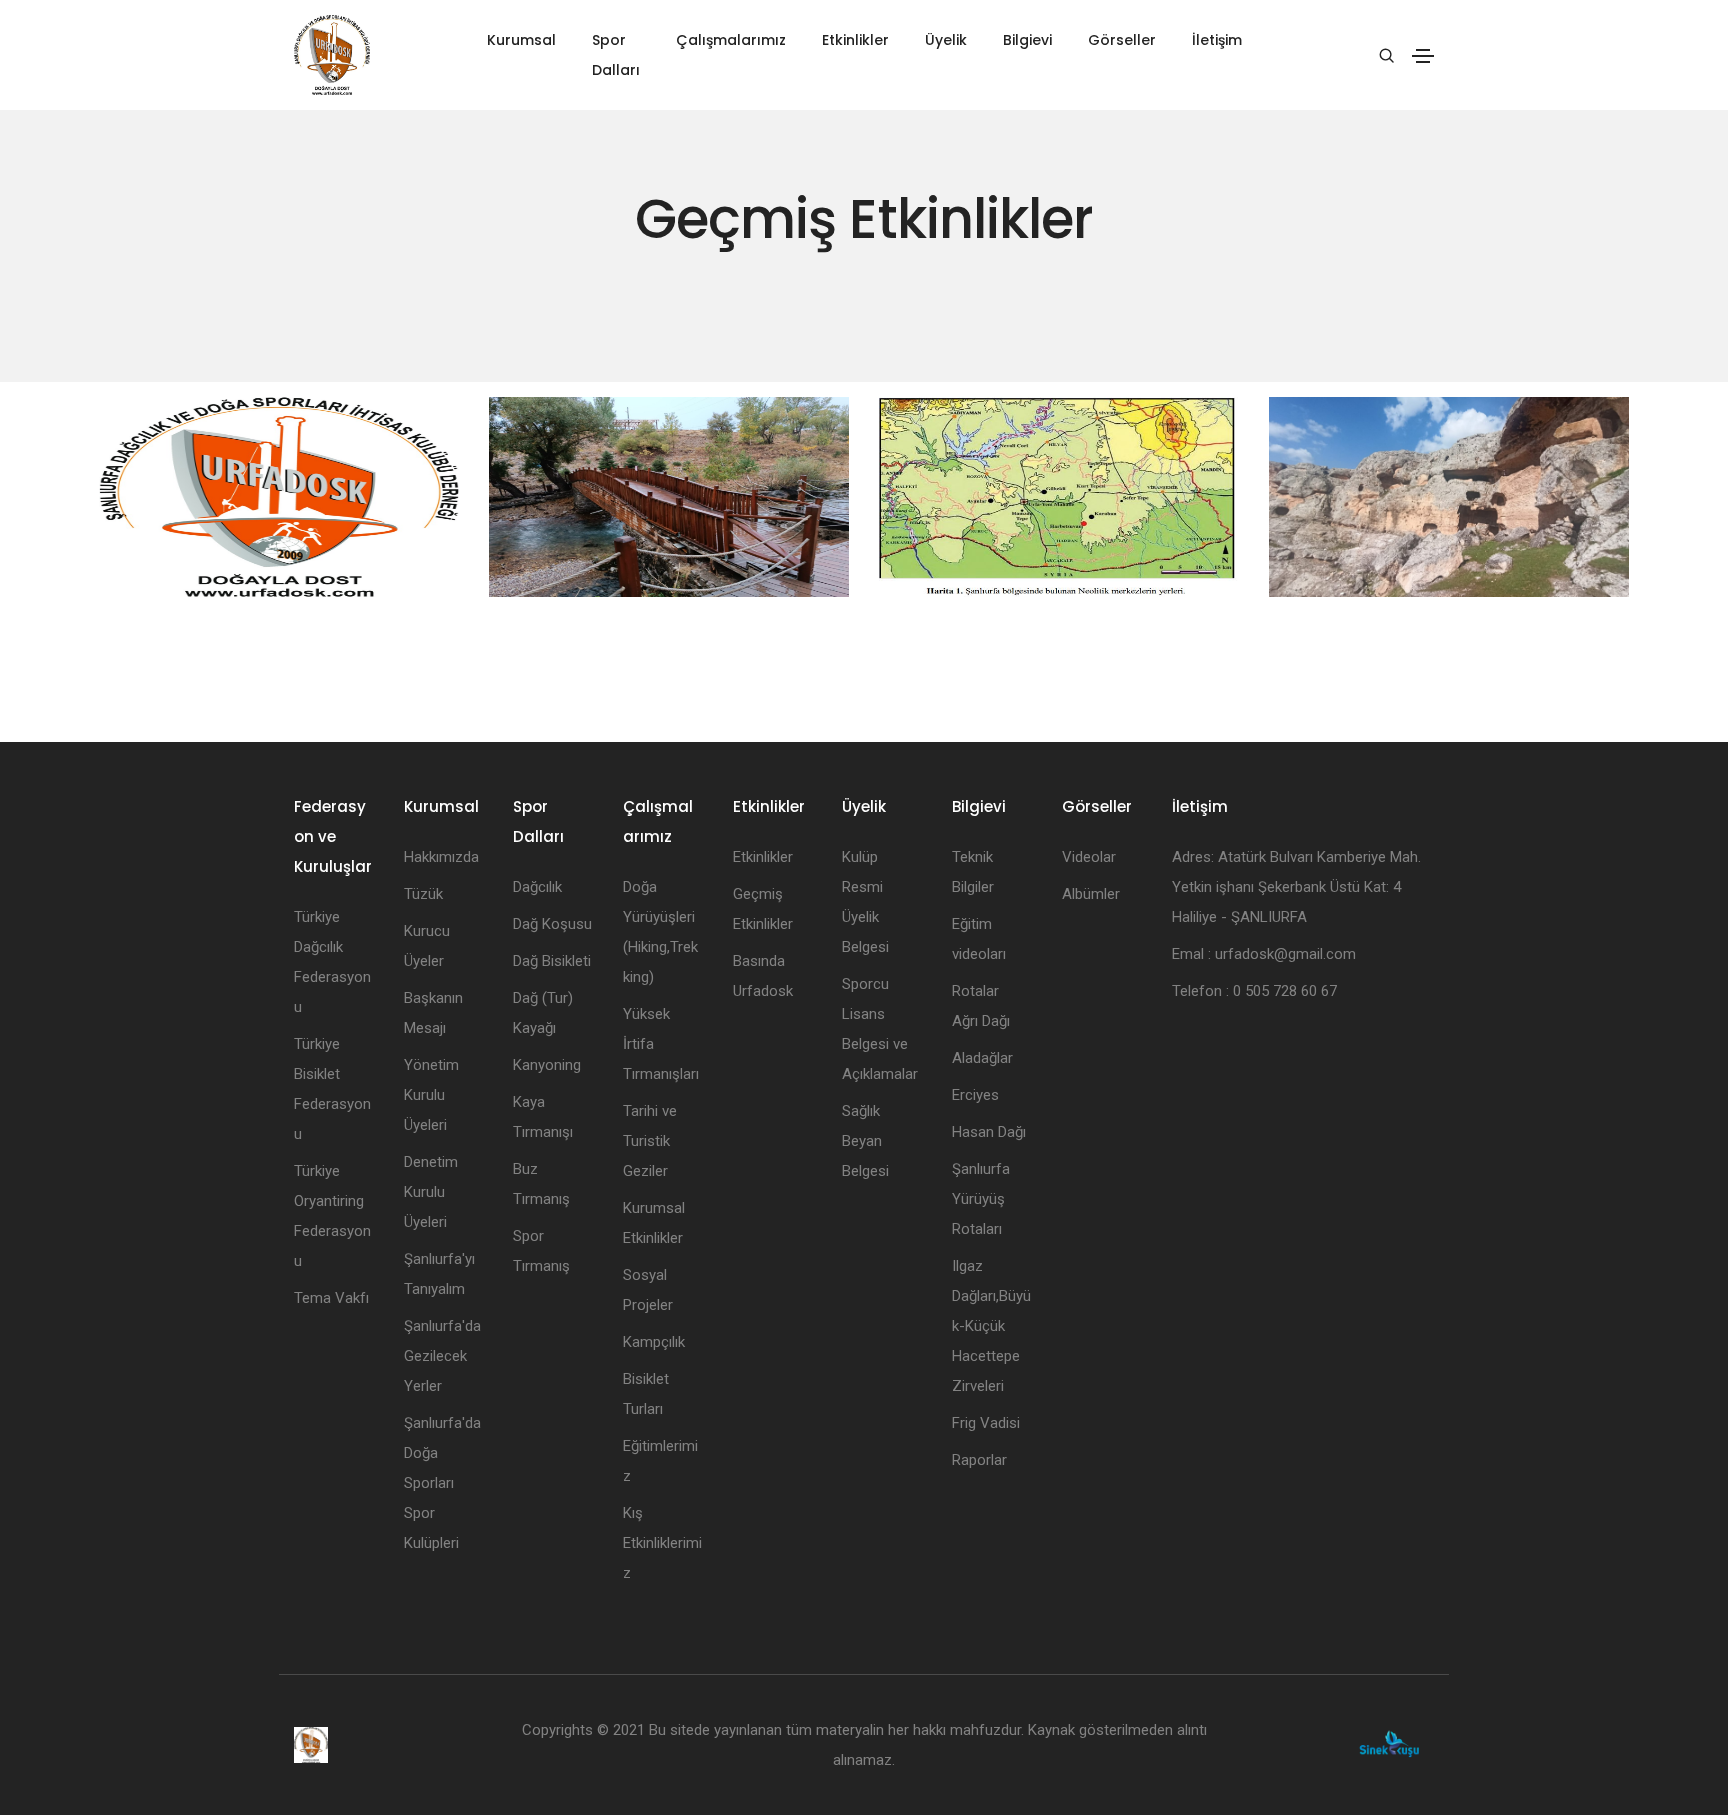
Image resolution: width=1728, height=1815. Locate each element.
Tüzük (423, 894)
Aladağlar (982, 1058)
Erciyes (975, 1095)
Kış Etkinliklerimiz (662, 1543)
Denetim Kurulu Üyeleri (431, 1192)
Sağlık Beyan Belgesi (865, 1141)
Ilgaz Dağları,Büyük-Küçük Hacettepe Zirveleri (991, 1326)
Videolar (1089, 857)
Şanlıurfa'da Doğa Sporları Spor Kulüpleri (442, 1483)
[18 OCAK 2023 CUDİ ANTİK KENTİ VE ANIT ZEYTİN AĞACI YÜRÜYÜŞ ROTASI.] (279, 497)
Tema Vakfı (331, 1298)
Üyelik (946, 40)
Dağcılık (537, 887)
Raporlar (979, 1460)
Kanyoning (547, 1065)
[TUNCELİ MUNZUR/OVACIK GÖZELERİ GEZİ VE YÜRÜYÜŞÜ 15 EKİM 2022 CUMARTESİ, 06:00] (669, 497)
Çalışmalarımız (731, 40)
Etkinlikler (855, 40)
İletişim (1217, 40)
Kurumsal (521, 40)
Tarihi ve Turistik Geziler (650, 1141)
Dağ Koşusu (552, 924)
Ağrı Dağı (981, 1021)
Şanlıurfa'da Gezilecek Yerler (442, 1356)
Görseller (1122, 40)
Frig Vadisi (986, 1423)
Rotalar (975, 991)
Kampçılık (654, 1342)
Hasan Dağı (989, 1132)
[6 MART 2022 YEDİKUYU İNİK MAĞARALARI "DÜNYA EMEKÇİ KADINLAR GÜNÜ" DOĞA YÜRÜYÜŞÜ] (1449, 497)
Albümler (1091, 894)
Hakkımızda (441, 857)
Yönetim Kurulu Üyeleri (431, 1095)
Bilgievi (1027, 40)
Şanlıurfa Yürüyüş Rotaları (981, 1199)
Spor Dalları (616, 55)
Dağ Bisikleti (552, 961)
